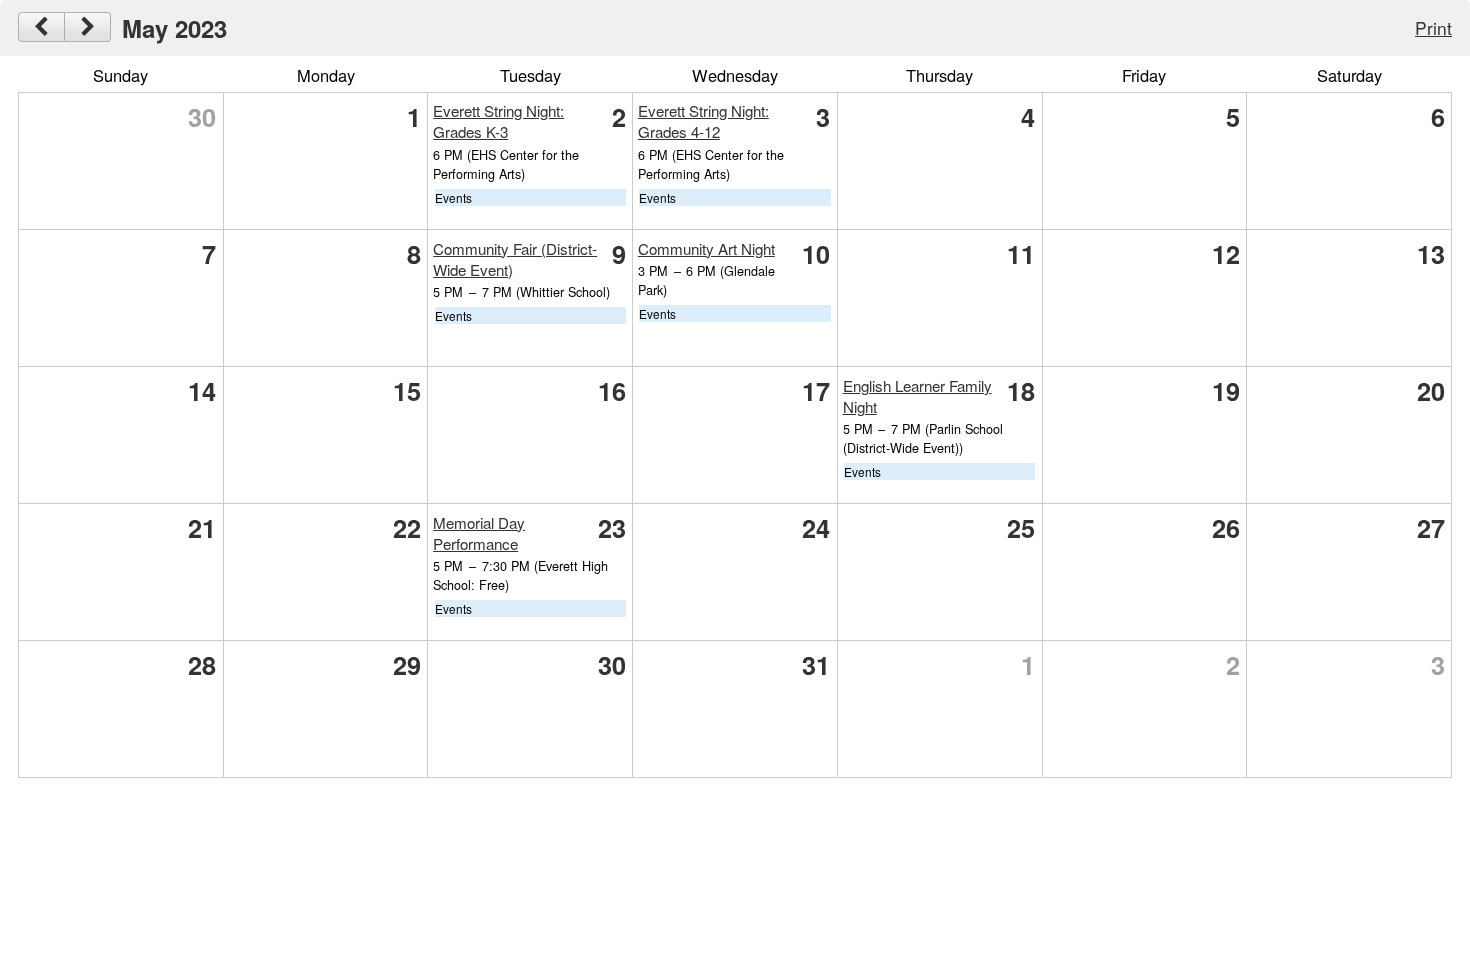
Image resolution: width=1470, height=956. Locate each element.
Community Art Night (706, 248)
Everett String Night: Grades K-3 (498, 121)
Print (1433, 27)
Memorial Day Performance (479, 533)
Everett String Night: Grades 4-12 (703, 121)
